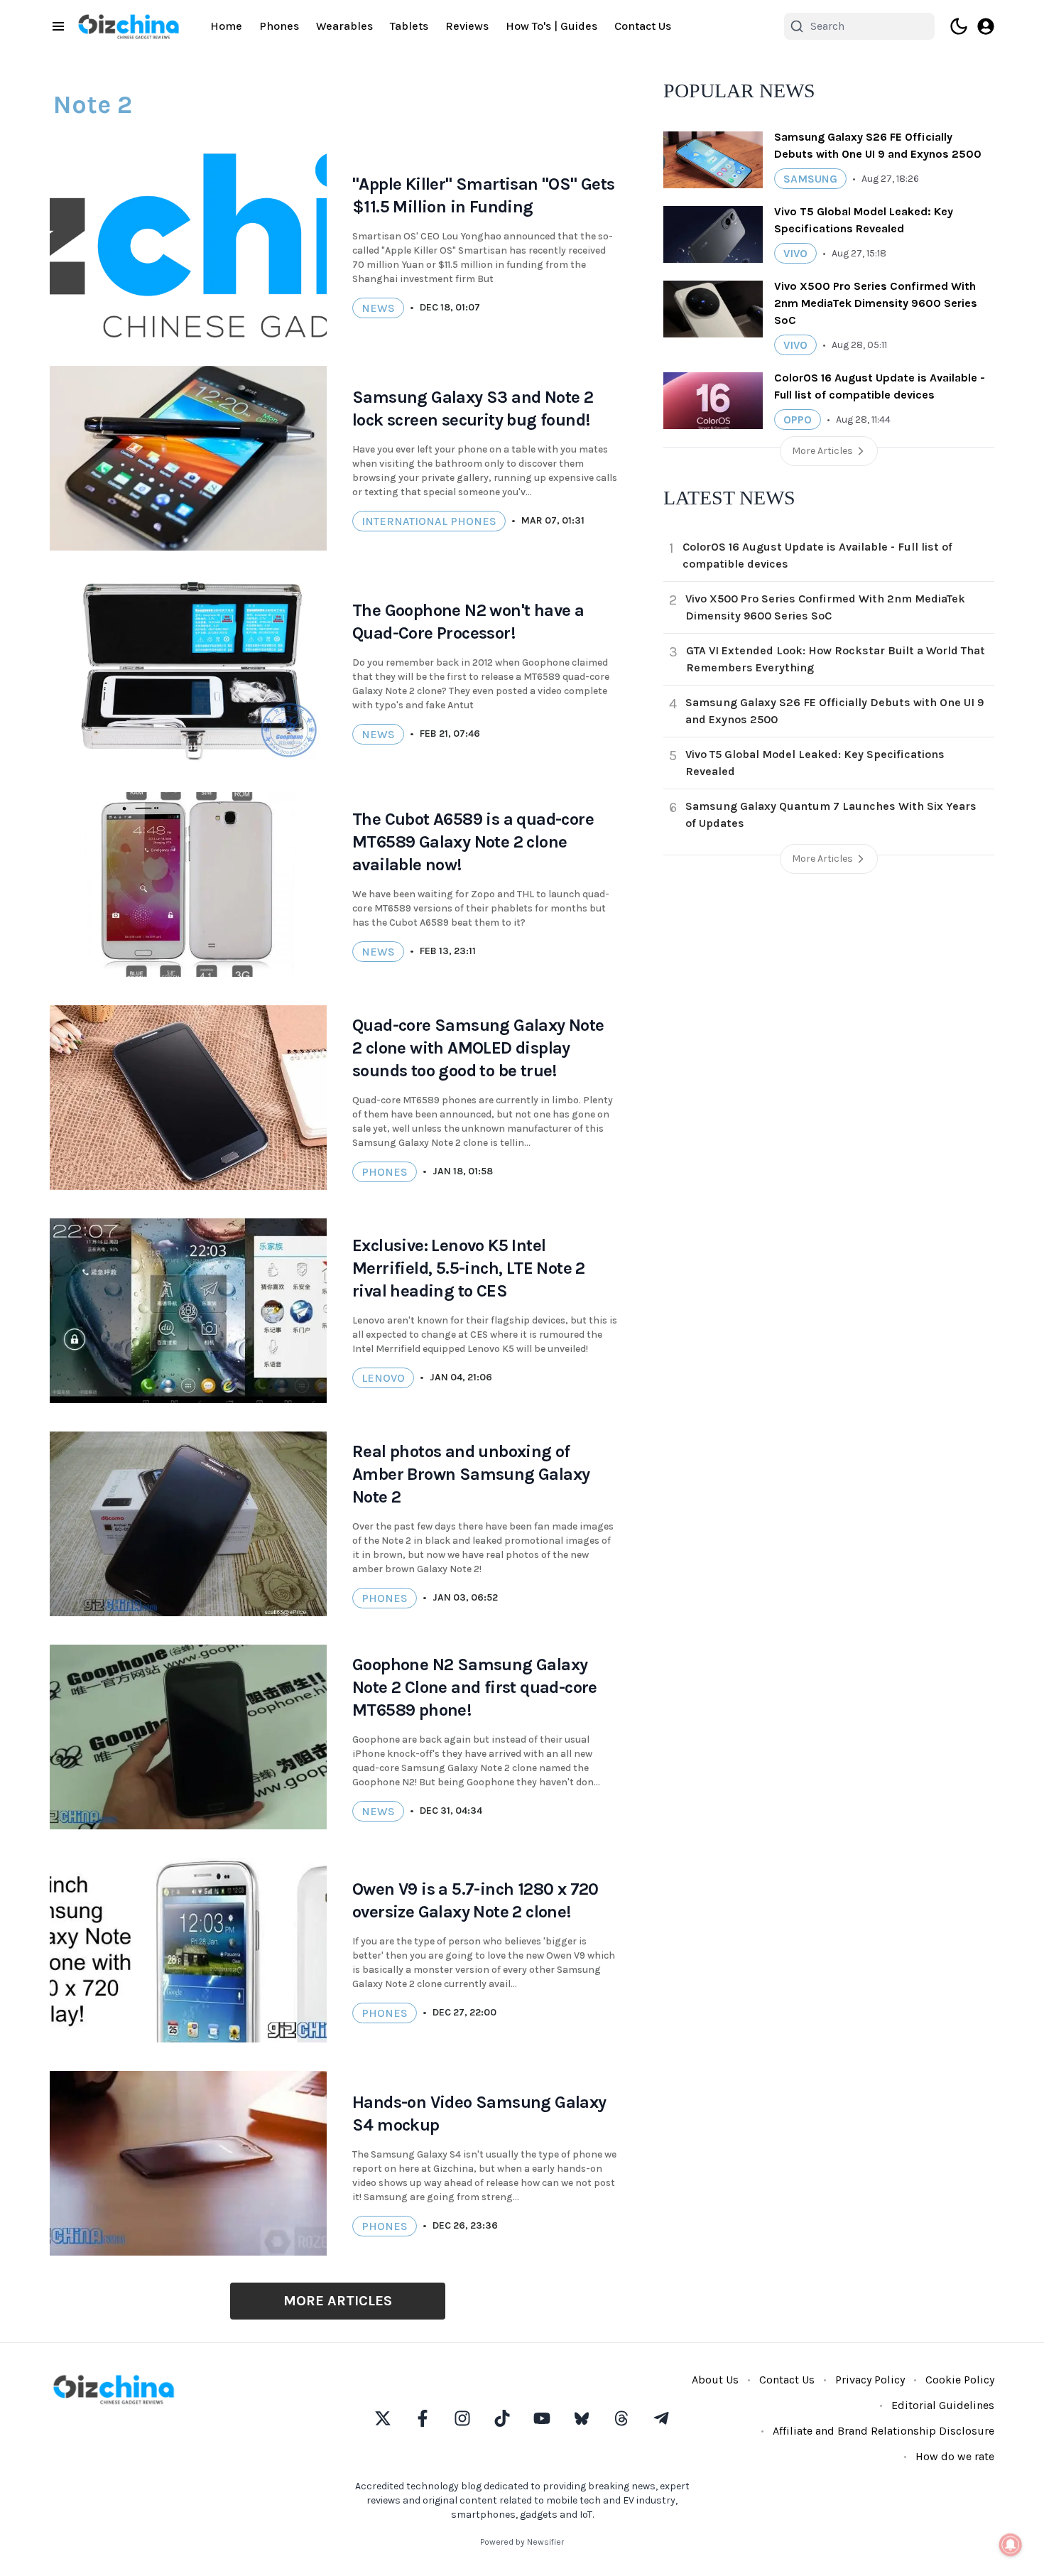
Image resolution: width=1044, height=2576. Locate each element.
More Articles (338, 2301)
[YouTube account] (542, 2418)
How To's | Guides (551, 26)
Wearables (344, 26)
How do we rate (955, 2456)
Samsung (810, 179)
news (378, 308)
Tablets (409, 26)
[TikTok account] (502, 2418)
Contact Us (643, 26)
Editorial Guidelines (943, 2405)
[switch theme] (959, 26)
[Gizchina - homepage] (129, 27)
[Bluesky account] (582, 2418)
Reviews (467, 26)
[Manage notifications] (1011, 2545)
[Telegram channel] (661, 2418)
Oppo (798, 420)
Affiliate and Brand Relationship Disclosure (883, 2431)
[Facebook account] (423, 2418)
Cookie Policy (960, 2380)
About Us (715, 2380)
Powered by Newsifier (522, 2542)
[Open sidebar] (58, 26)
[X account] (383, 2418)
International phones (429, 521)
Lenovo (383, 1378)
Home (226, 26)
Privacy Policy (870, 2380)
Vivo (795, 253)
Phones (279, 26)
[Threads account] (621, 2418)
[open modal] (986, 26)
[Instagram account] (462, 2418)
